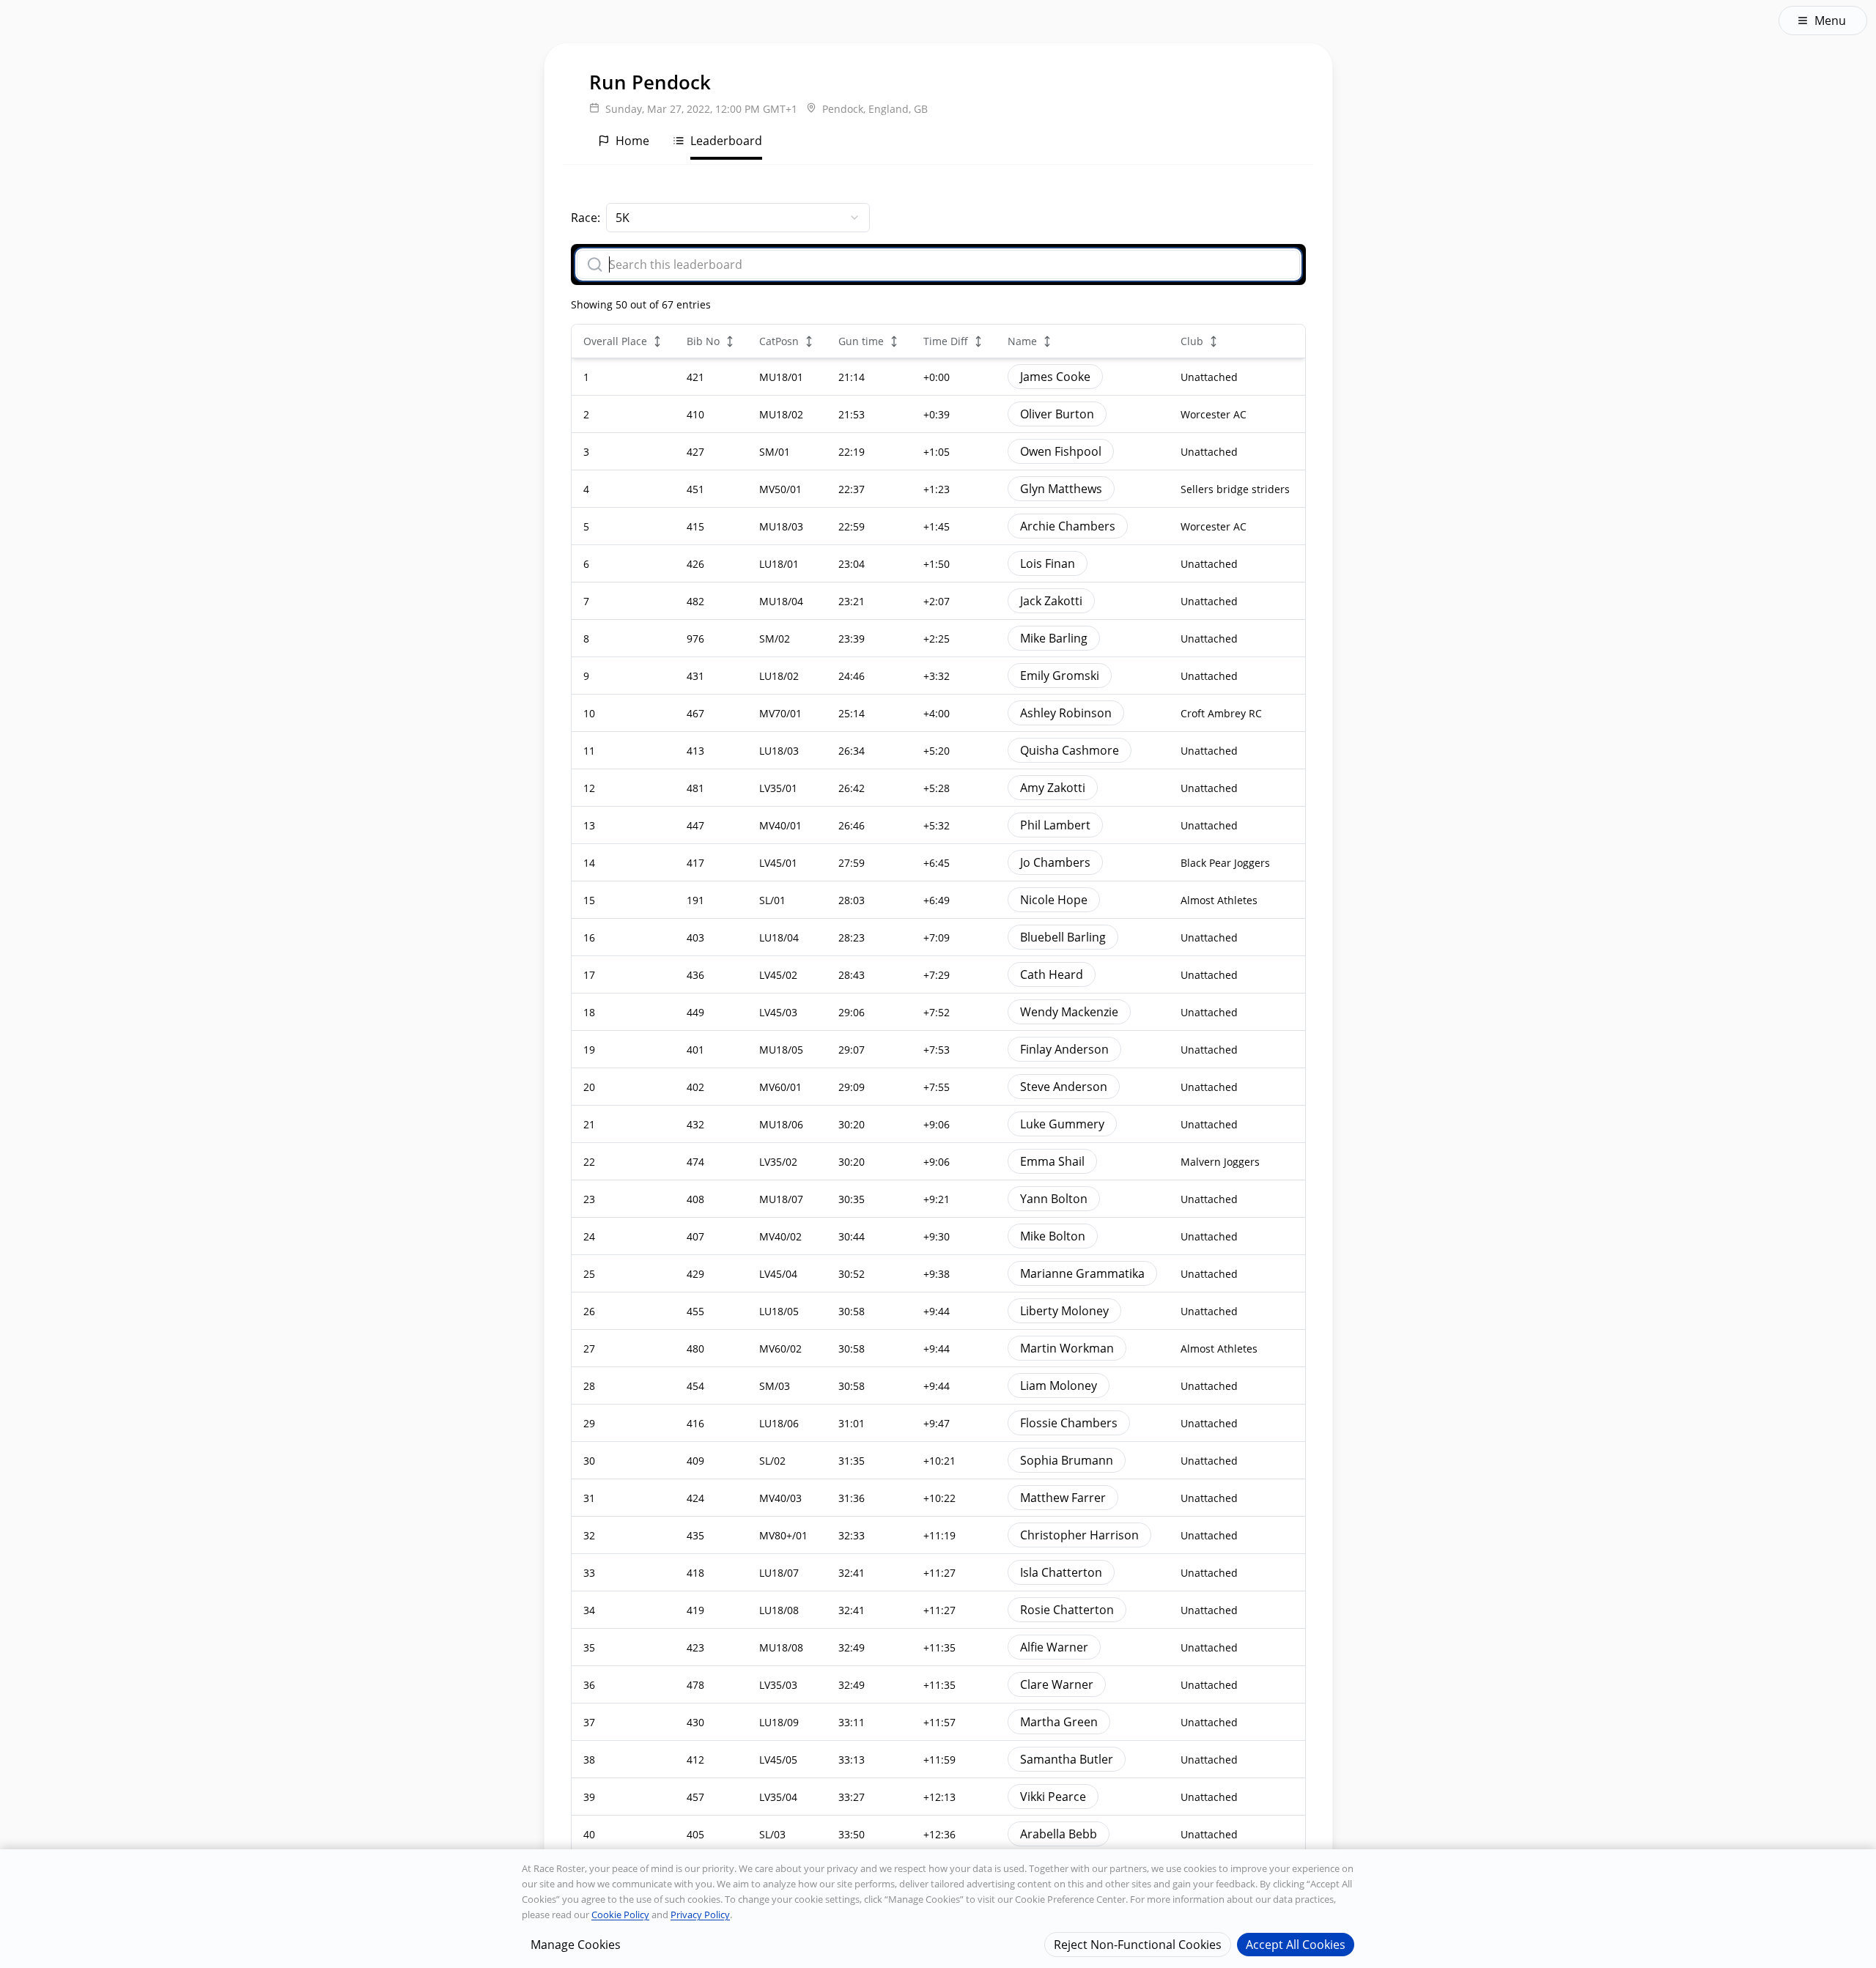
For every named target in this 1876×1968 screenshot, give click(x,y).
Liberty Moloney (1064, 1311)
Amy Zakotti (1053, 788)
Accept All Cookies (1296, 1944)
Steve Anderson (1064, 1087)
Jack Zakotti (1051, 601)
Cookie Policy (620, 1915)
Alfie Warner (1054, 1647)
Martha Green (1059, 1722)
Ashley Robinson (1066, 713)
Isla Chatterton (1061, 1572)
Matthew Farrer (1063, 1498)
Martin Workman (1067, 1348)
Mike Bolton (1053, 1236)
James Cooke (1055, 377)
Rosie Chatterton (1067, 1610)
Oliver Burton (1057, 414)
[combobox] (738, 218)
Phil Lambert (1055, 825)
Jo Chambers (1055, 862)
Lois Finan (1048, 563)
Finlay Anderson (1064, 1049)
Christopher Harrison (1079, 1535)
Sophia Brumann (1067, 1460)
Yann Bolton (1054, 1199)
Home (632, 141)
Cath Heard (1052, 974)
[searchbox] (948, 265)
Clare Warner (1057, 1684)
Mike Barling (1054, 638)
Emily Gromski (1060, 676)
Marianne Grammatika (1082, 1273)
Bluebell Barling (1063, 937)
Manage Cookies (576, 1944)
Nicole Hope (1054, 900)
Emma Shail (1052, 1161)
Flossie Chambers (1069, 1423)
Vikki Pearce (1053, 1797)
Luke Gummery (1062, 1124)
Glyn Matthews (1061, 489)
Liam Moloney (1059, 1386)
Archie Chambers (1068, 526)
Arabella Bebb (1059, 1834)
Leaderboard (726, 141)
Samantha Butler (1067, 1759)
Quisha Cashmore (1070, 750)
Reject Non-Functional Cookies (1138, 1944)
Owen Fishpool (1061, 451)
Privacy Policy (700, 1915)
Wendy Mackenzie (1069, 1012)
